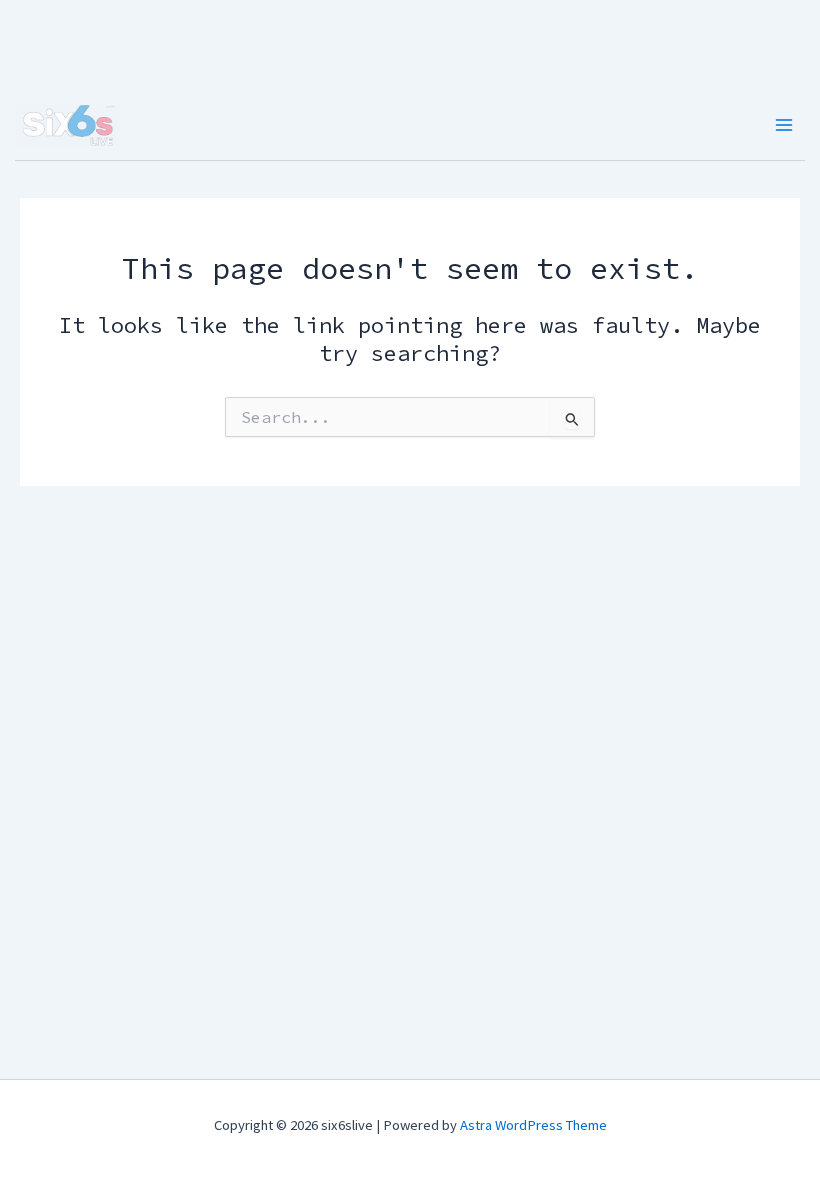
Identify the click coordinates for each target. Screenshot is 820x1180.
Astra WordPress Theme (533, 1125)
